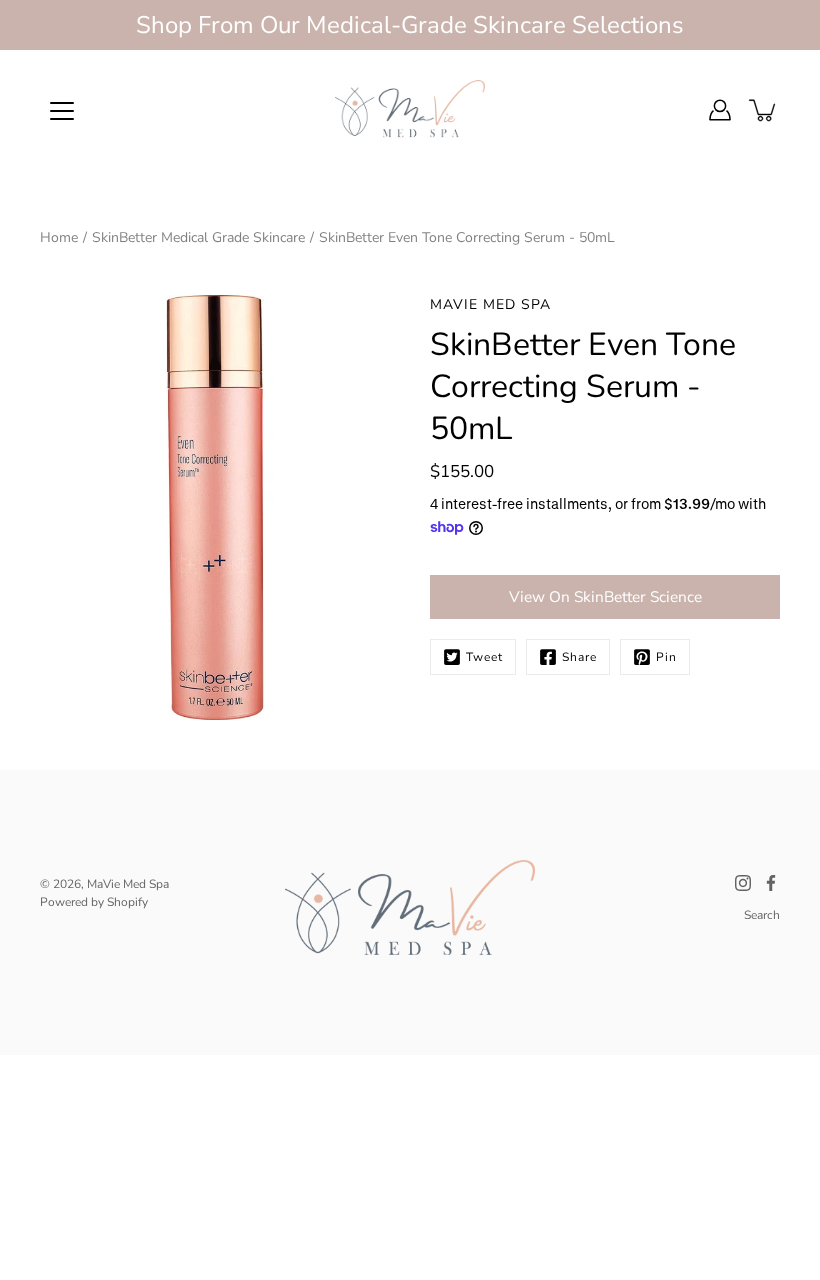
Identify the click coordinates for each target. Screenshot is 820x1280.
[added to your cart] (764, 110)
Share (579, 657)
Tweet (484, 657)
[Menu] (62, 111)
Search (762, 915)
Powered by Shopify (94, 902)
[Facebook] (771, 883)
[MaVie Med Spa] (410, 110)
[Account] (720, 110)
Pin (666, 657)
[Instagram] (743, 883)
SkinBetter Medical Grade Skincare (198, 237)
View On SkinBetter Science (605, 596)
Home (59, 237)
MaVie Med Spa (128, 884)
